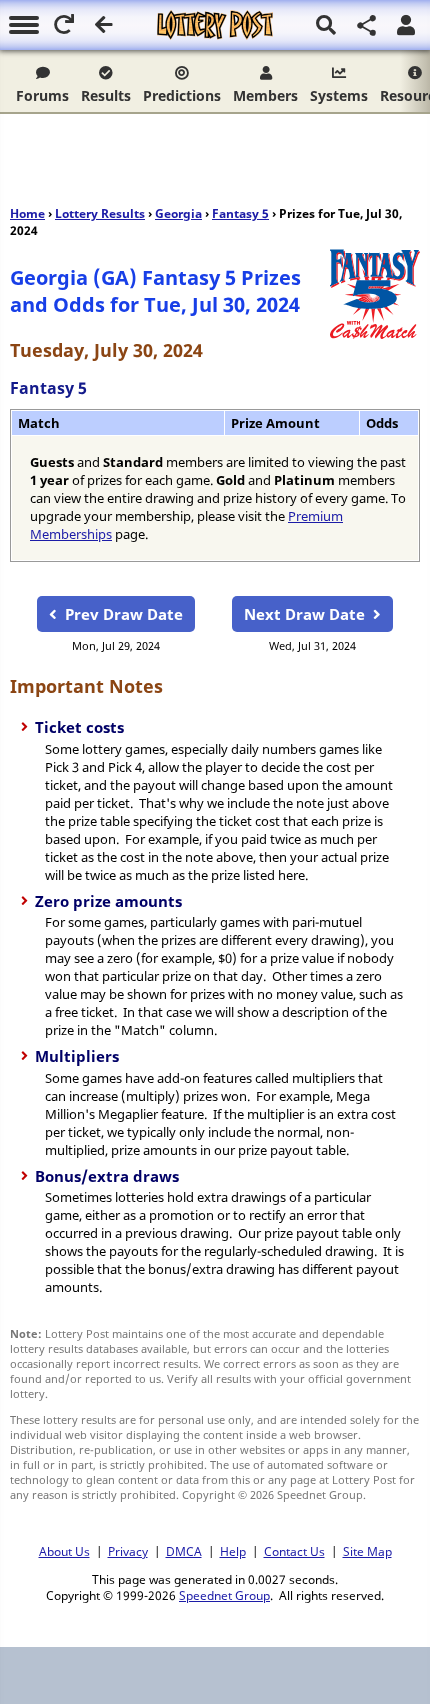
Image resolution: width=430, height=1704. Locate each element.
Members (265, 95)
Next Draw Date (304, 614)
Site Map (367, 1551)
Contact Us (294, 1551)
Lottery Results (100, 213)
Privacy (128, 1551)
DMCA (184, 1551)
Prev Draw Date (124, 614)
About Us (64, 1551)
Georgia (178, 213)
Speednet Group (224, 1595)
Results (106, 95)
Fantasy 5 (240, 213)
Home (27, 213)
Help (233, 1551)
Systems (339, 95)
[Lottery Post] (215, 25)
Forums (42, 95)
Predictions (182, 95)
